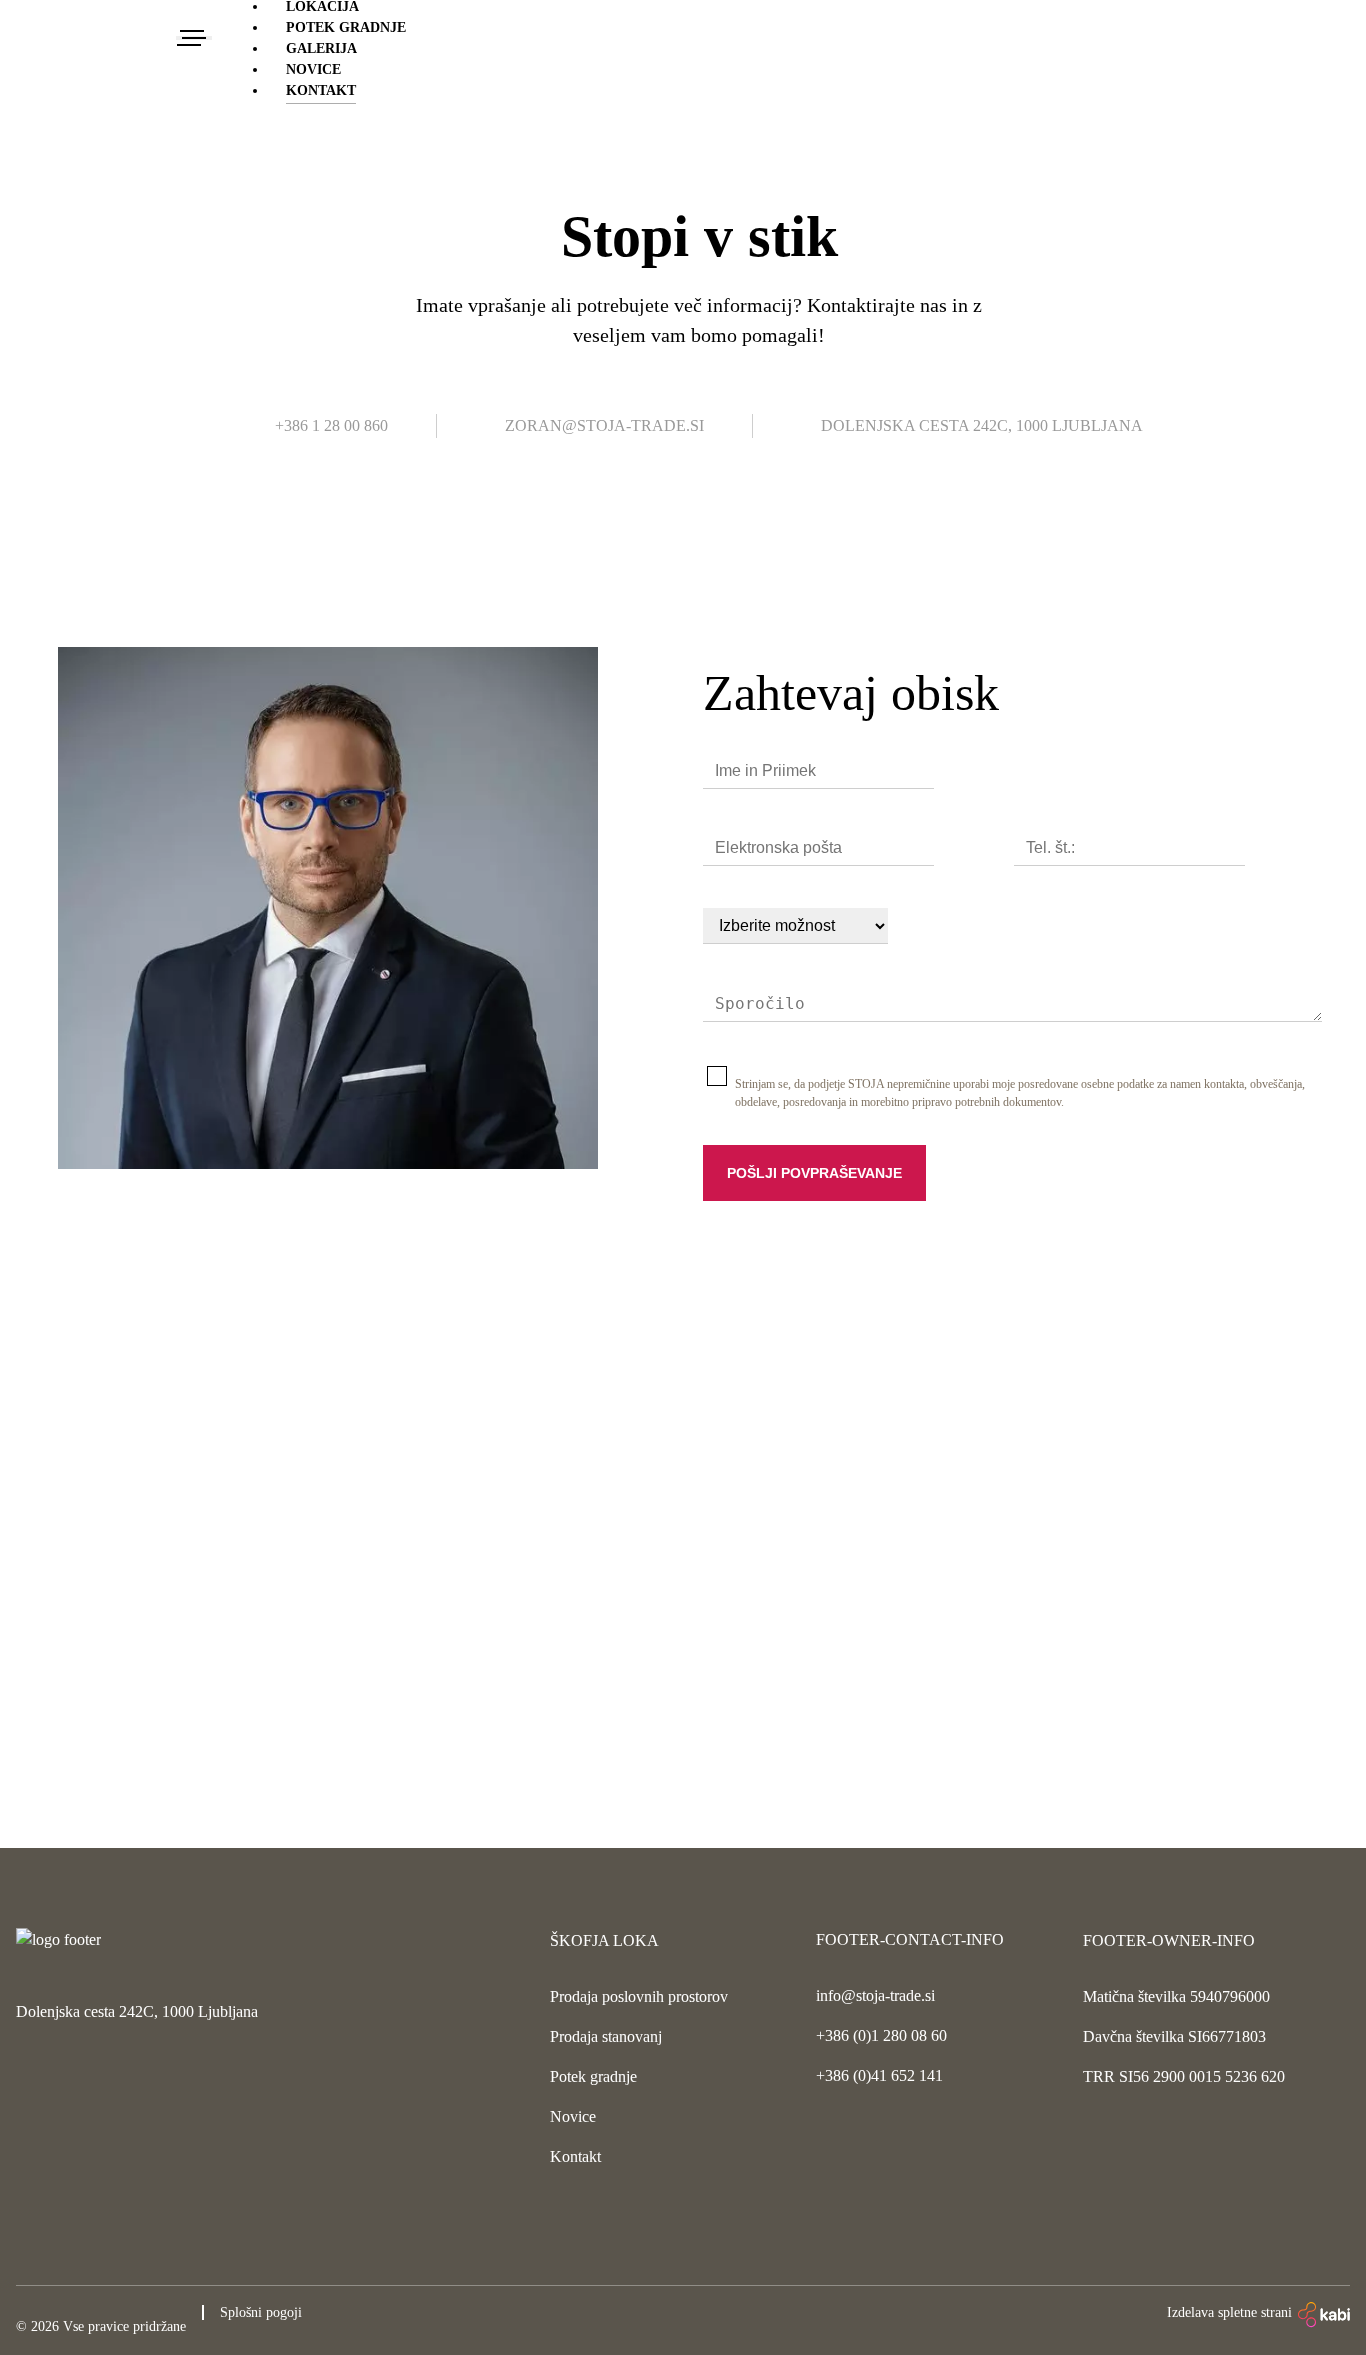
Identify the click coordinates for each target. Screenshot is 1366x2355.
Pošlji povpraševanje (814, 1173)
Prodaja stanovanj (606, 2036)
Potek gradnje (346, 27)
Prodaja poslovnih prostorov (639, 1996)
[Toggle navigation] (194, 38)
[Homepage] (96, 38)
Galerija (321, 48)
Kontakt (321, 90)
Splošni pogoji (261, 2312)
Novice (313, 69)
